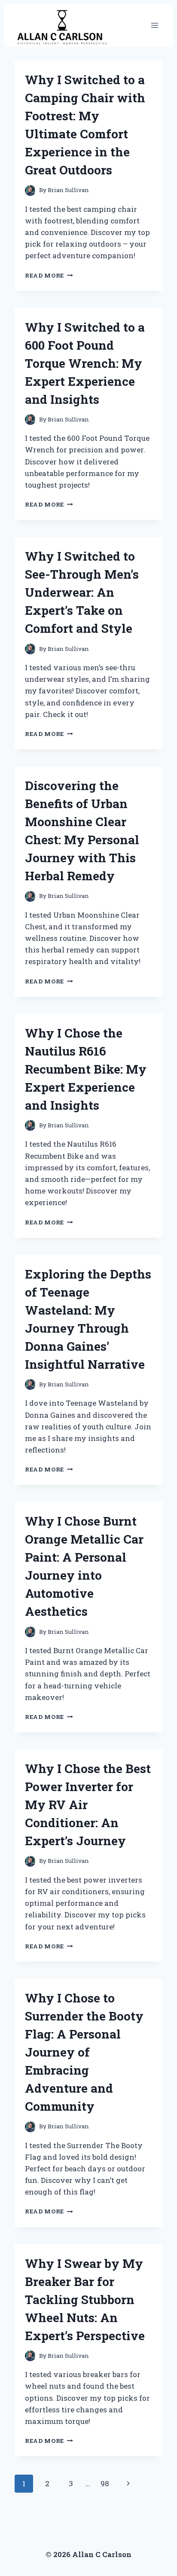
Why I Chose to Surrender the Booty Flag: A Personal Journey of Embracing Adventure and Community (84, 2052)
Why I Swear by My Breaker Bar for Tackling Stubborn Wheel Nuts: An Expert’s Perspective (85, 2300)
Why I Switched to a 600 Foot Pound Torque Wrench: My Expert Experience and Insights (85, 363)
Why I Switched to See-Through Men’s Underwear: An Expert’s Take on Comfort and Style (82, 592)
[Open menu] (154, 26)
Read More (49, 275)
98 (105, 2483)
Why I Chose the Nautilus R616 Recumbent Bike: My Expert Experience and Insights (86, 1069)
